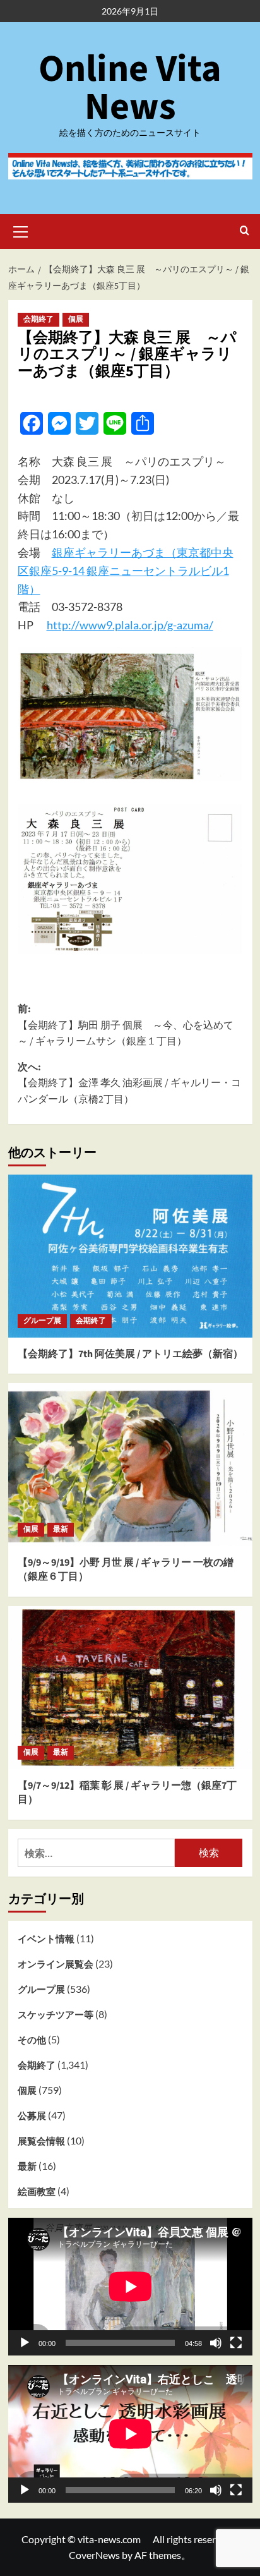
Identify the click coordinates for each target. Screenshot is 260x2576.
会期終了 (38, 319)
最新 (61, 1529)
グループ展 (42, 1321)
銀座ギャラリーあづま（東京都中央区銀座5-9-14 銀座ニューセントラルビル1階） (126, 571)
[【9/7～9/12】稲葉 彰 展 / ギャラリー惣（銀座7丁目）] (130, 1688)
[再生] (25, 2343)
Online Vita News (130, 88)
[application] (130, 2287)
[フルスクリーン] (236, 2343)
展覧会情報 (41, 2141)
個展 (76, 319)
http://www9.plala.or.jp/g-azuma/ (130, 625)
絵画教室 (37, 2191)
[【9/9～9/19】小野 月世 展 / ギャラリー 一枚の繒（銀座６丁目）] (130, 1465)
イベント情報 (46, 1938)
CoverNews (94, 2555)
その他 (32, 2040)
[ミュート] (216, 2343)
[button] (21, 230)
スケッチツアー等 (56, 2014)
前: (126, 1025)
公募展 (32, 2115)
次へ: (129, 1083)
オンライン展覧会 (56, 1964)
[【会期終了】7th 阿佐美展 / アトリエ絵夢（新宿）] (130, 1256)
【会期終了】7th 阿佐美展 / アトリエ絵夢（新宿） (130, 1354)
